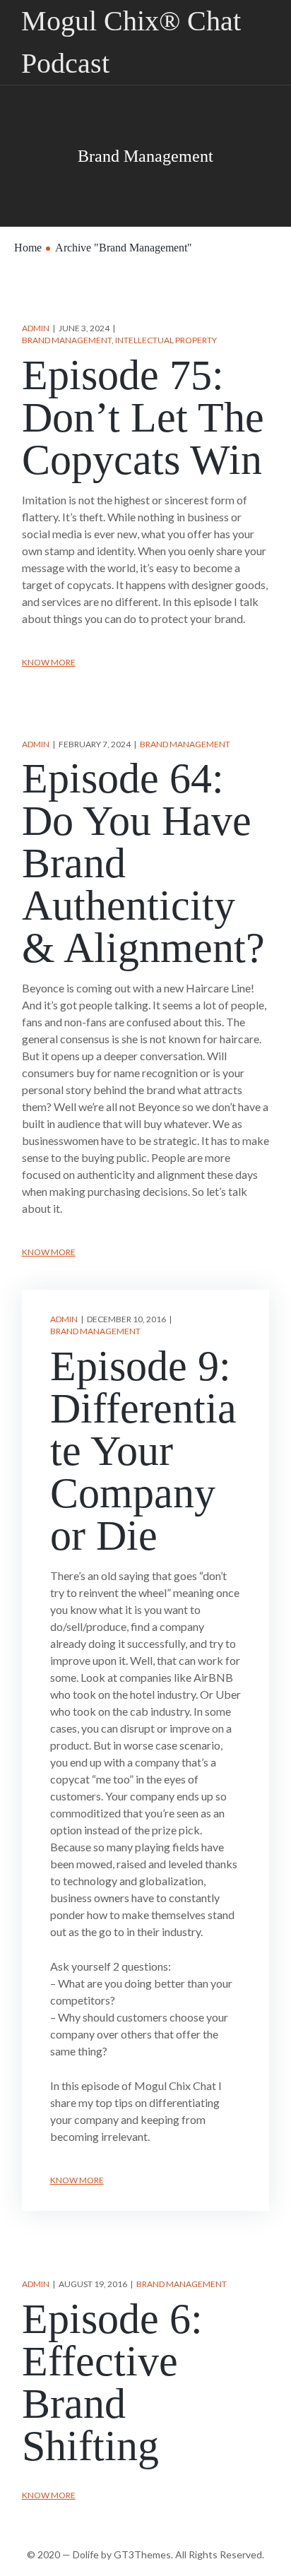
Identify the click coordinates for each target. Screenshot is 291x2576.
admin (36, 328)
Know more (49, 662)
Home (28, 248)
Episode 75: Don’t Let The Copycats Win (143, 417)
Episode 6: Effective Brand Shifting (112, 2382)
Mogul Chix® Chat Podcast (131, 42)
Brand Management (67, 340)
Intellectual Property (166, 340)
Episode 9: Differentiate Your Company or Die (143, 1451)
